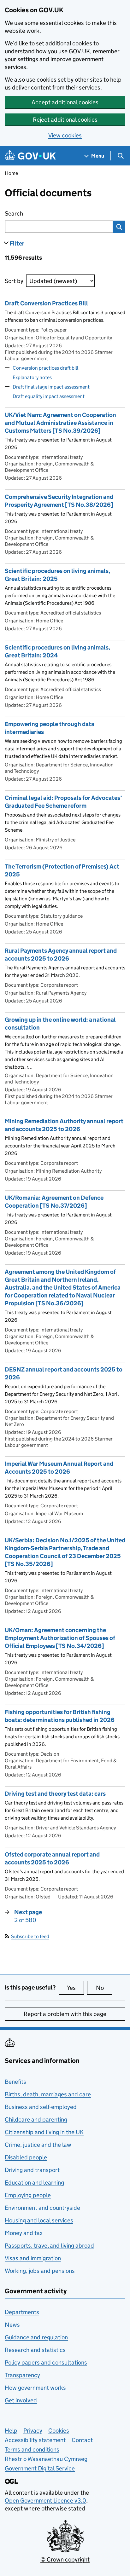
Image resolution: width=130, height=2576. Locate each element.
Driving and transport (32, 2170)
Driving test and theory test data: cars (55, 1794)
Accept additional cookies (65, 102)
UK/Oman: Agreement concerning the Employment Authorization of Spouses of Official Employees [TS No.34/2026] (60, 1638)
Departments (22, 2312)
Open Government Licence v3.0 (45, 2501)
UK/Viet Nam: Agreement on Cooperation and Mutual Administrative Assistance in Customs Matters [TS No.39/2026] (60, 423)
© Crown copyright (65, 2559)
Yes (75, 1988)
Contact (82, 2440)
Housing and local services (39, 2220)
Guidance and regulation (36, 2337)
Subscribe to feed (30, 1936)
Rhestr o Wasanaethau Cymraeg (46, 2459)
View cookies (65, 135)
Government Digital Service (40, 2468)
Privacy (33, 2431)
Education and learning (34, 2183)
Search (39, 214)
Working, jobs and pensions (40, 2271)
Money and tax (24, 2233)
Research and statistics (35, 2350)
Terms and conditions (32, 2449)
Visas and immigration (33, 2258)
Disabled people (26, 2157)
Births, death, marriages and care (48, 2094)
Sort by (14, 281)
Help (11, 2431)
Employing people (28, 2195)
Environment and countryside (42, 2208)
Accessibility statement (35, 2440)
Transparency (22, 2375)
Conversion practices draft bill (45, 368)
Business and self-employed (41, 2107)
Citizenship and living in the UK (44, 2132)
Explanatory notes (32, 377)
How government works (35, 2388)
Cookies (59, 2431)
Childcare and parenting (36, 2120)
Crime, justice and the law (38, 2145)
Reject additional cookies (65, 120)
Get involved (21, 2400)
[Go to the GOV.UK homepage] (30, 156)
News (12, 2325)
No (104, 1988)
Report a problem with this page (65, 2014)
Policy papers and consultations (46, 2362)
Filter (17, 243)
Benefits (15, 2082)
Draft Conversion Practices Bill (46, 303)
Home (11, 173)
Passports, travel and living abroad (49, 2246)
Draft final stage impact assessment (51, 387)
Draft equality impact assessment (49, 396)
